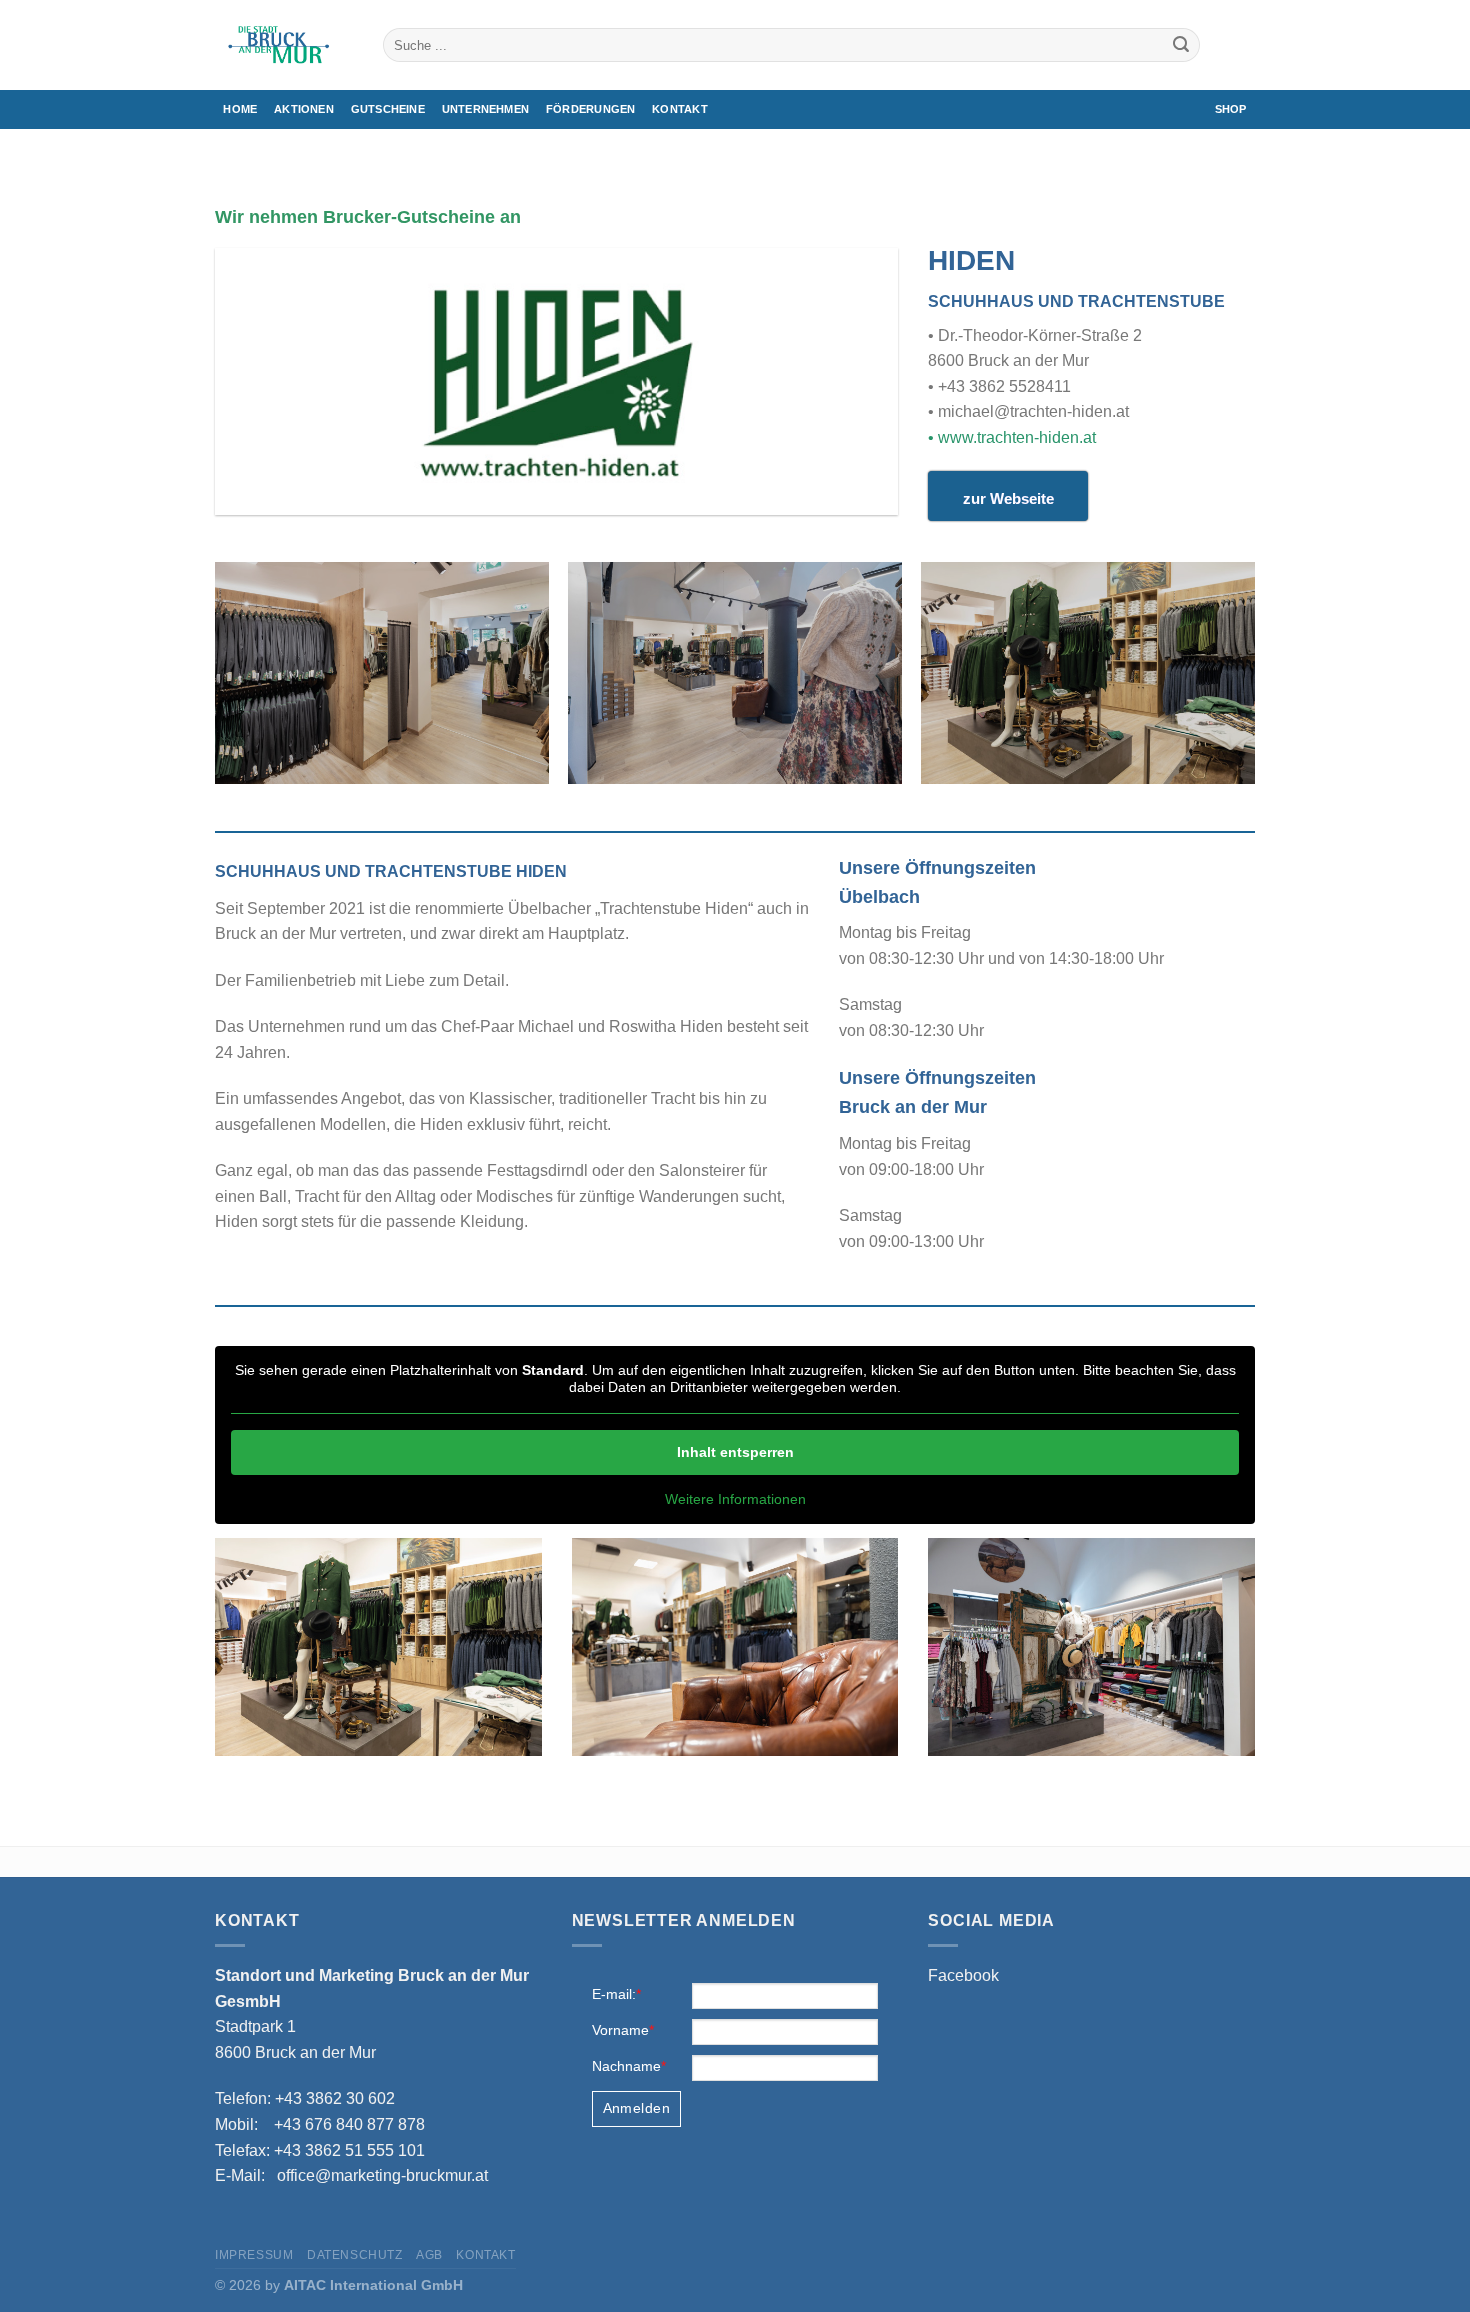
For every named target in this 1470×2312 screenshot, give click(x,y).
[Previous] (216, 681)
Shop (1231, 109)
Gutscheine (388, 109)
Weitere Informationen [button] (735, 1499)
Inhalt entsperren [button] (735, 1452)
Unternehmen (485, 109)
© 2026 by (339, 2285)
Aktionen (304, 109)
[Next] (1254, 681)
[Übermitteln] (1181, 45)
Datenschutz (355, 2255)
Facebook (963, 1975)
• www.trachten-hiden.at (1012, 437)
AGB (429, 2255)
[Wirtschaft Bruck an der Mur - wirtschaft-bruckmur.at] (284, 45)
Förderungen (590, 109)
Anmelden (636, 2108)
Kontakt (680, 109)
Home (240, 109)
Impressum (254, 2255)
